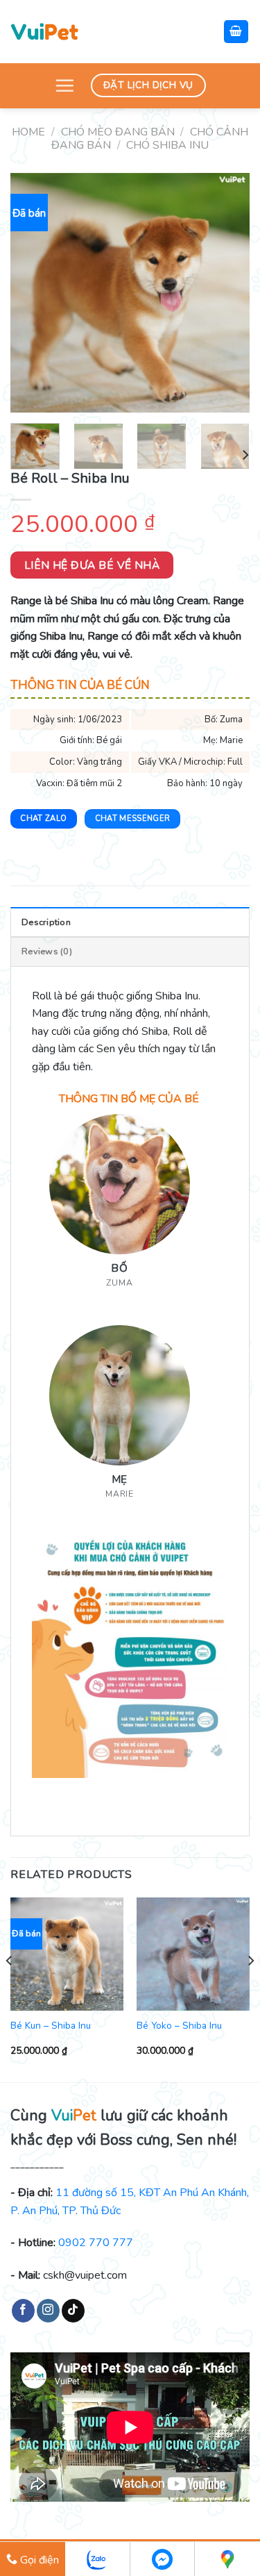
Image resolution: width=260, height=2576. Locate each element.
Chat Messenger (133, 818)
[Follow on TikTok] (73, 2311)
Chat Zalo (43, 818)
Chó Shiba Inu (167, 145)
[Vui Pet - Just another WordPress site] (44, 31)
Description (46, 922)
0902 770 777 (96, 2243)
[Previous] (33, 293)
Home (28, 132)
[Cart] (236, 32)
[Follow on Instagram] (48, 2311)
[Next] (227, 293)
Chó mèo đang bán (118, 132)
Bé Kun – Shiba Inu (51, 2026)
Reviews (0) (47, 952)
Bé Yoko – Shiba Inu (179, 2026)
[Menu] (64, 85)
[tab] (130, 922)
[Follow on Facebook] (23, 2311)
